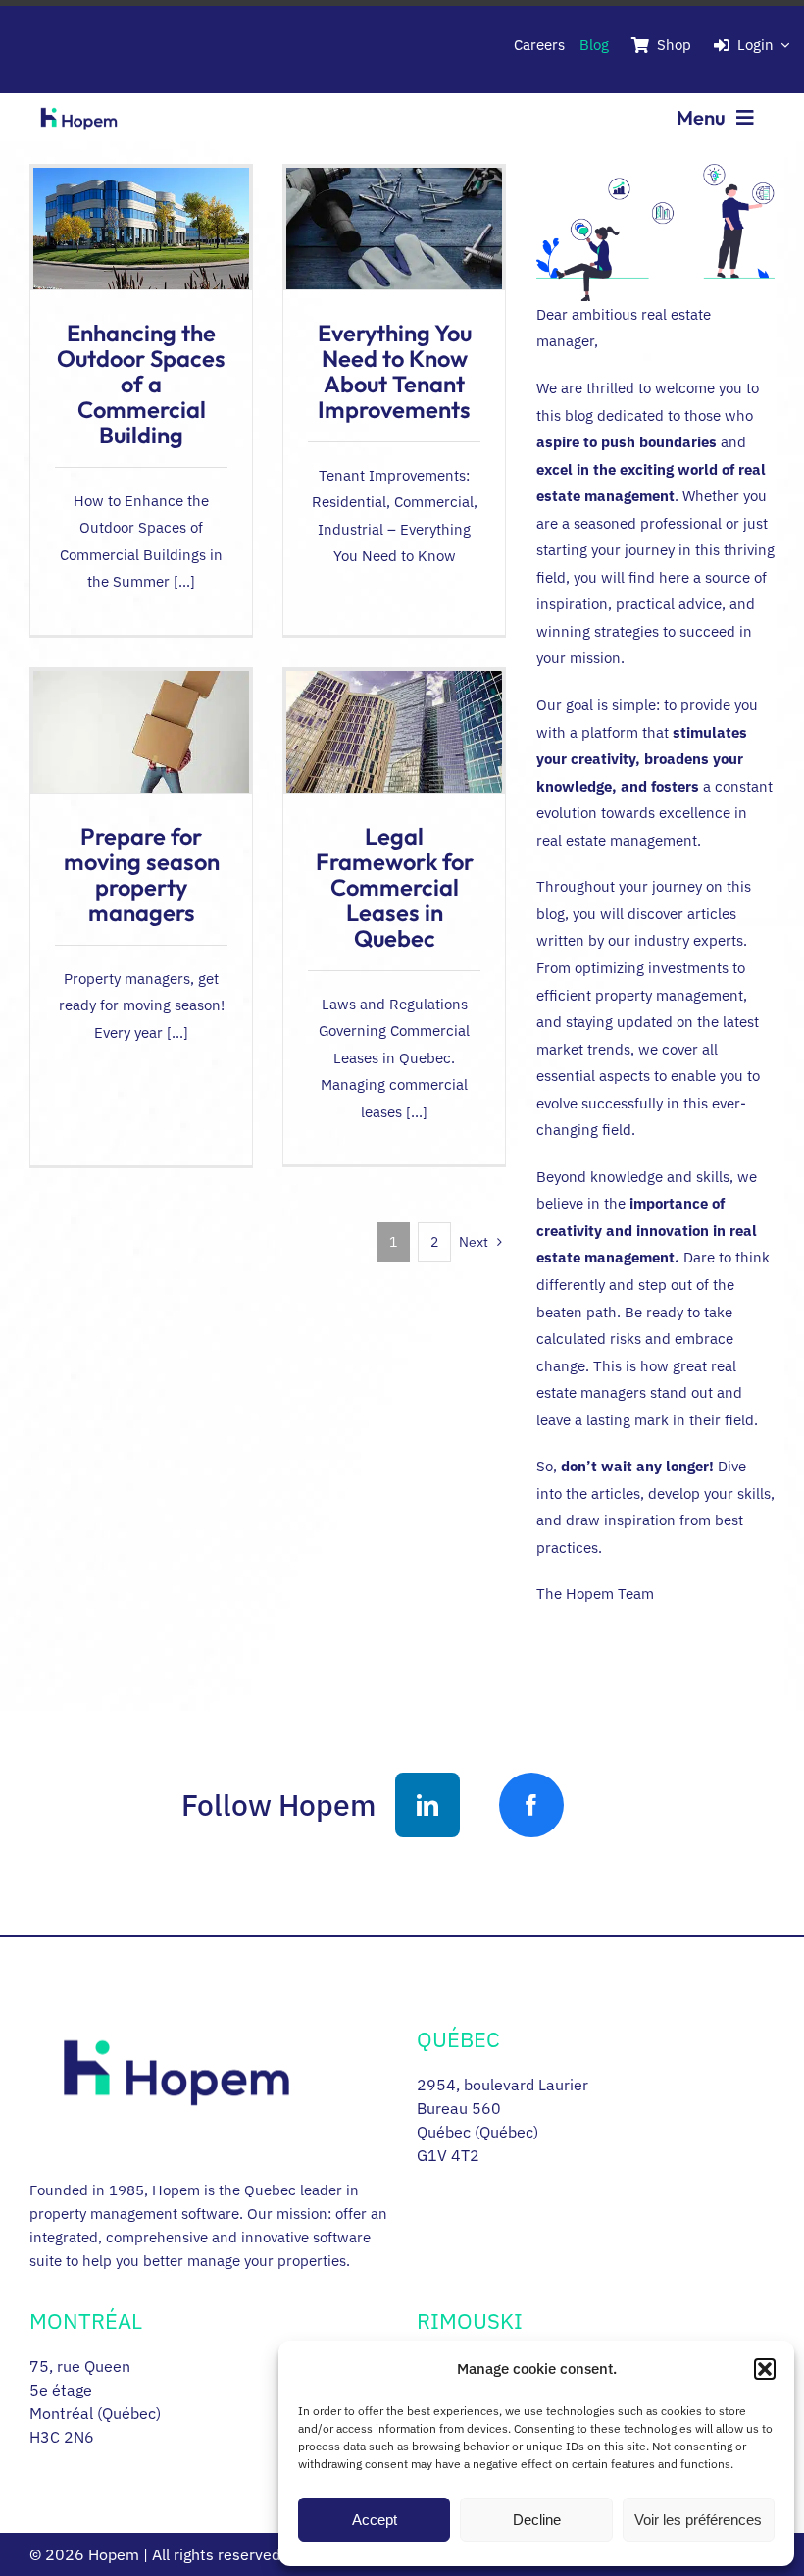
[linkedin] (427, 1805)
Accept (375, 2520)
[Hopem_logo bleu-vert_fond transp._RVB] (79, 103)
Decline (537, 2520)
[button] (765, 2369)
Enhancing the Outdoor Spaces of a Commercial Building (141, 384)
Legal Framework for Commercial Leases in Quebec (395, 887)
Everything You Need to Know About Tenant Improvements (395, 371)
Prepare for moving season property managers (142, 874)
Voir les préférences (698, 2520)
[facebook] (531, 1805)
